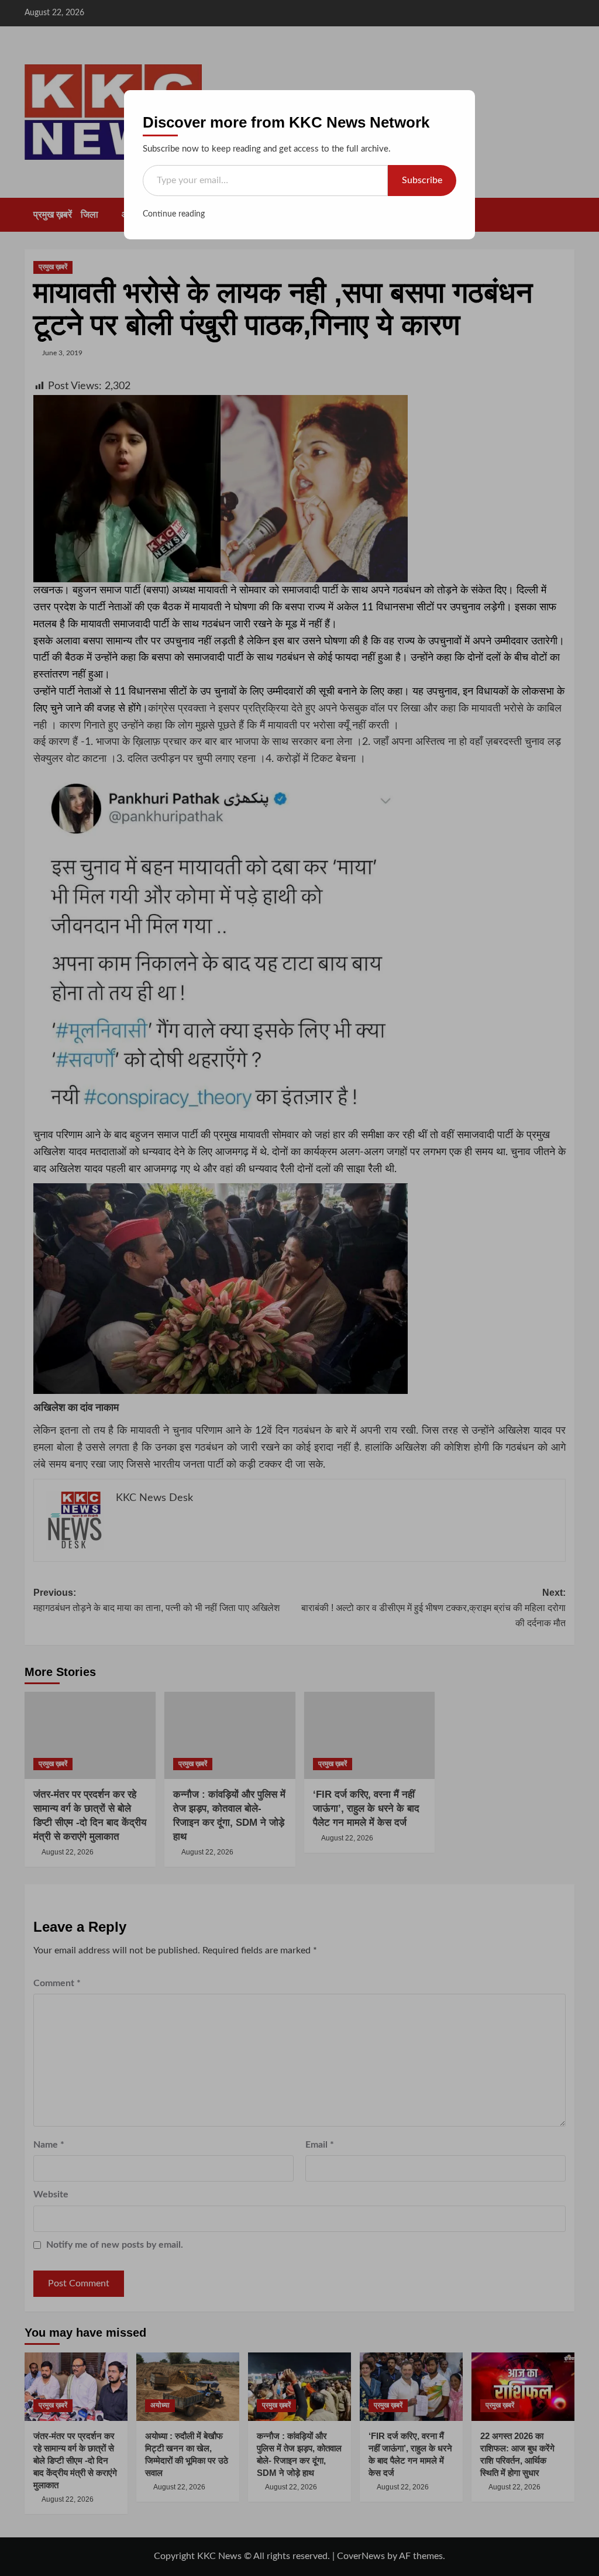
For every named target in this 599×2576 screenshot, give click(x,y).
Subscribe (422, 180)
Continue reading (174, 214)
